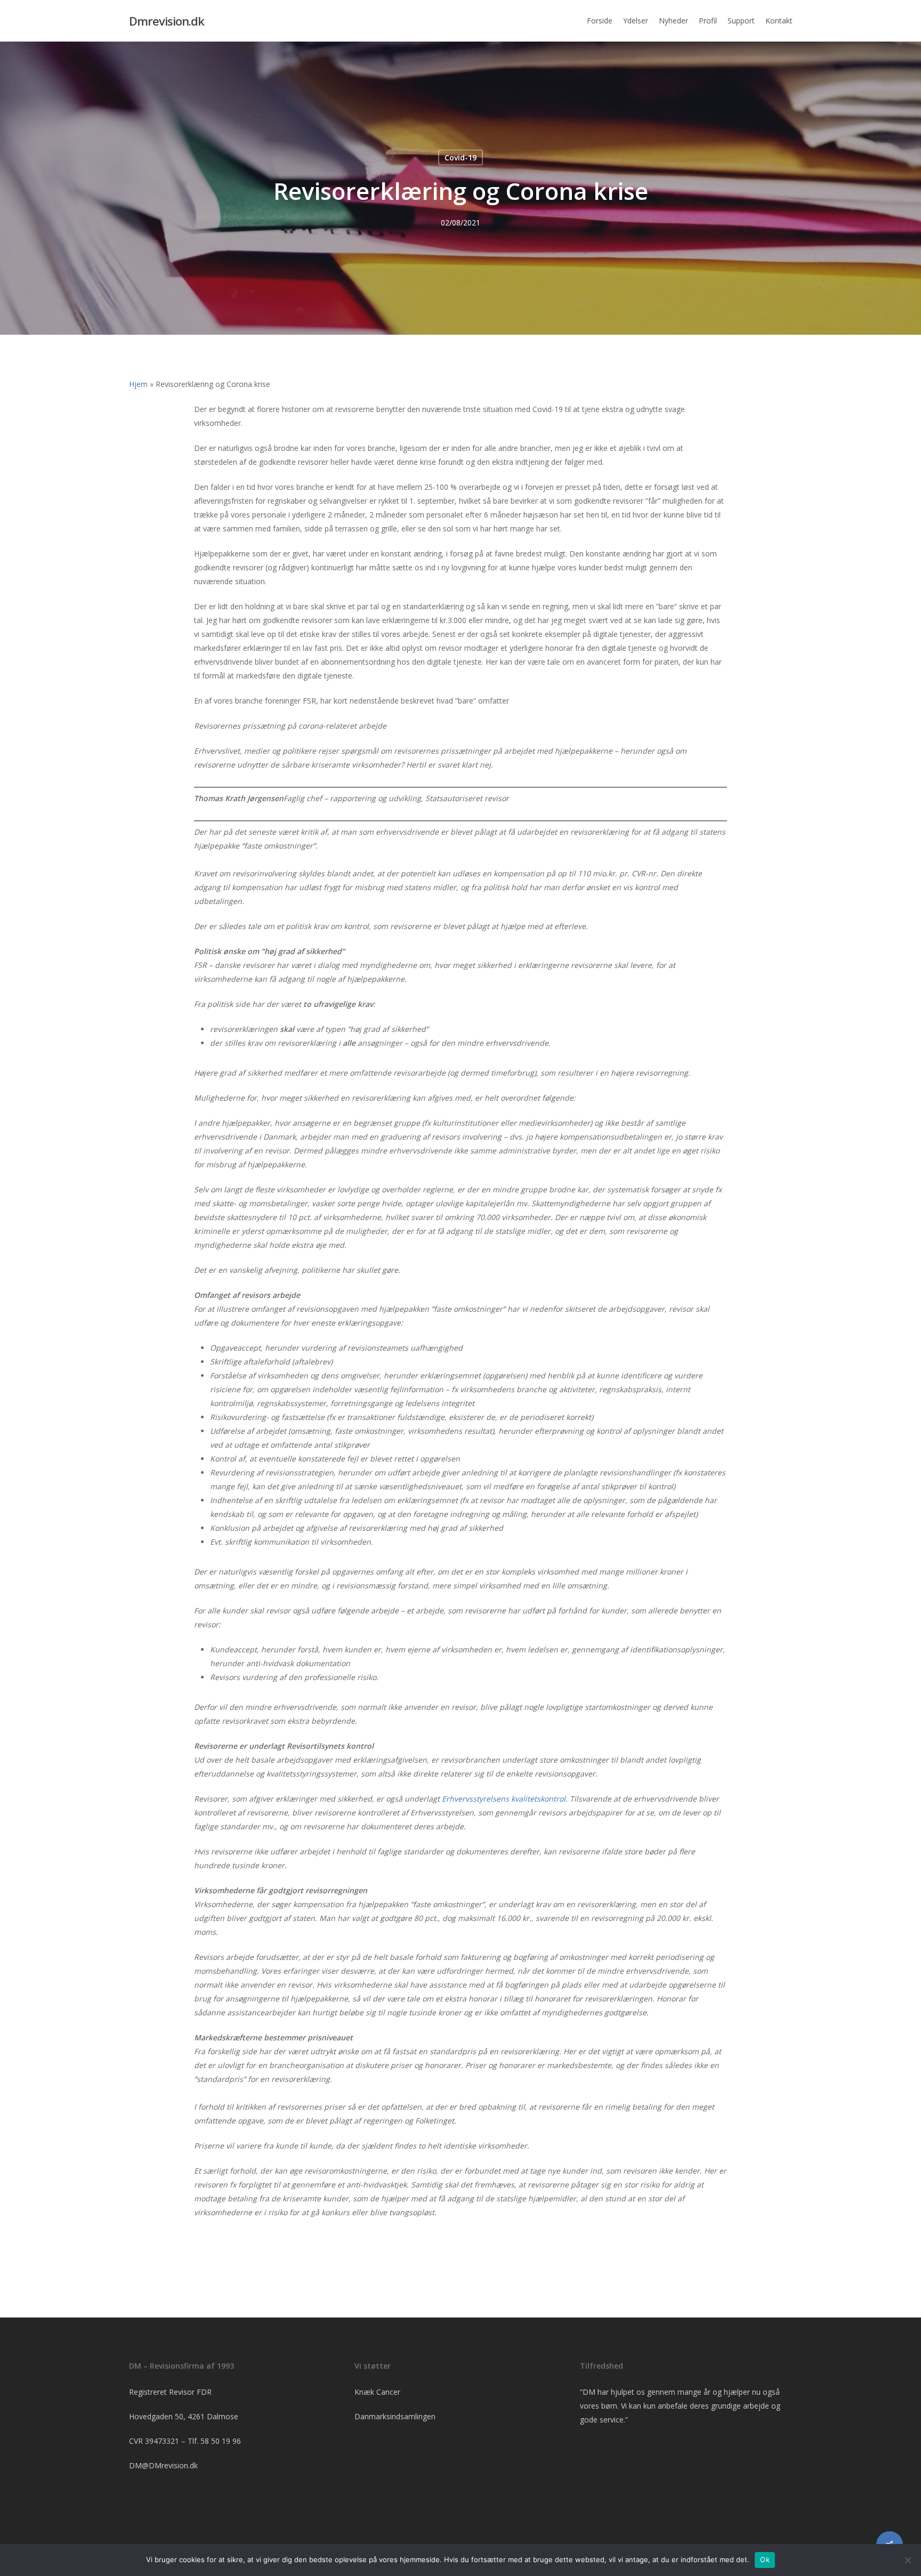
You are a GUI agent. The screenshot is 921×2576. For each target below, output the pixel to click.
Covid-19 (461, 158)
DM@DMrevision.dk (163, 2465)
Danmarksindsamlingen (395, 2416)
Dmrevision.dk (167, 21)
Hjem (138, 384)
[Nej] (908, 2560)
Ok (765, 2559)
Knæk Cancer (377, 2392)
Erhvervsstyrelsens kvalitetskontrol (504, 1799)
